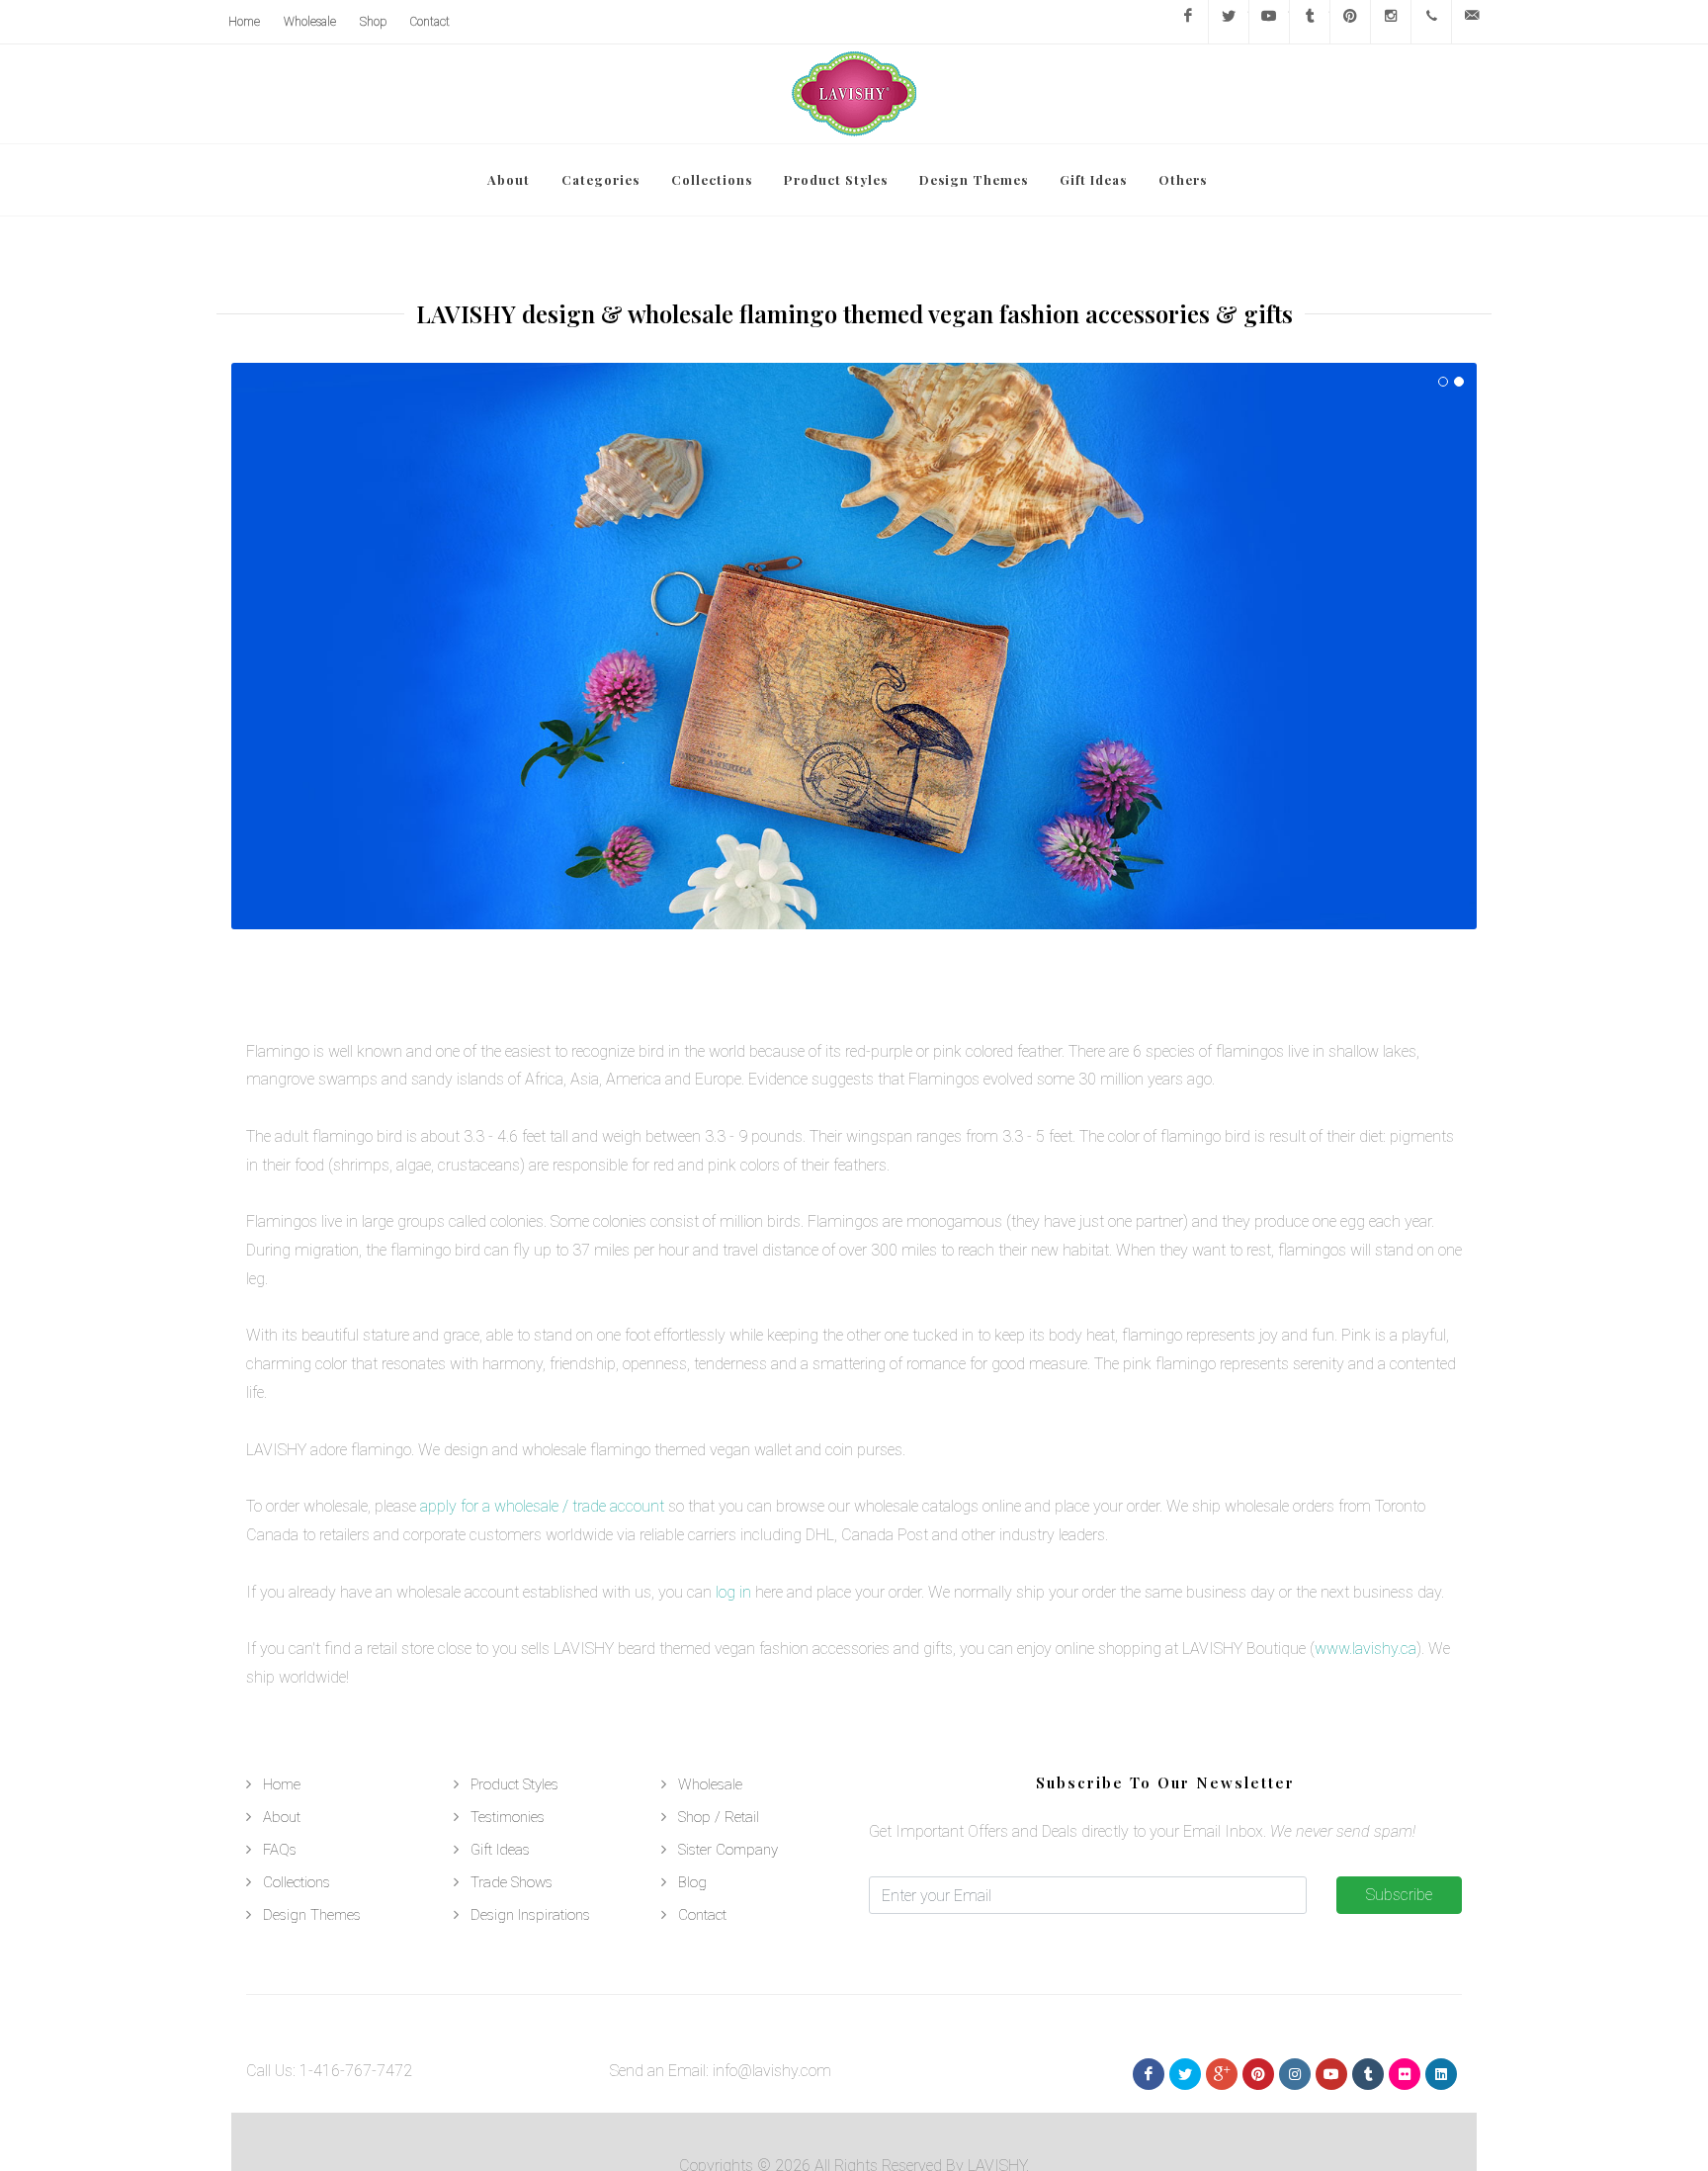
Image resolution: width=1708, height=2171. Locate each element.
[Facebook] (1188, 22)
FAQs (280, 1850)
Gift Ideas (500, 1850)
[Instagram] (1391, 22)
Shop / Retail (719, 1817)
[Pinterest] (1350, 22)
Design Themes (312, 1915)
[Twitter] (1229, 22)
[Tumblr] (1310, 22)
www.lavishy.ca (1366, 1649)
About (282, 1817)
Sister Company (728, 1850)
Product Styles (514, 1784)
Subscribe (1399, 1895)
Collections (297, 1882)
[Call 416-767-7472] (1431, 22)
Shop (373, 22)
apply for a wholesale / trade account (542, 1506)
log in (733, 1592)
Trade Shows (512, 1882)
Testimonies (508, 1817)
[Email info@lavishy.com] (1472, 22)
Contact (430, 22)
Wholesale (310, 22)
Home (244, 22)
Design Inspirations (530, 1915)
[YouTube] (1269, 22)
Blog (692, 1882)
